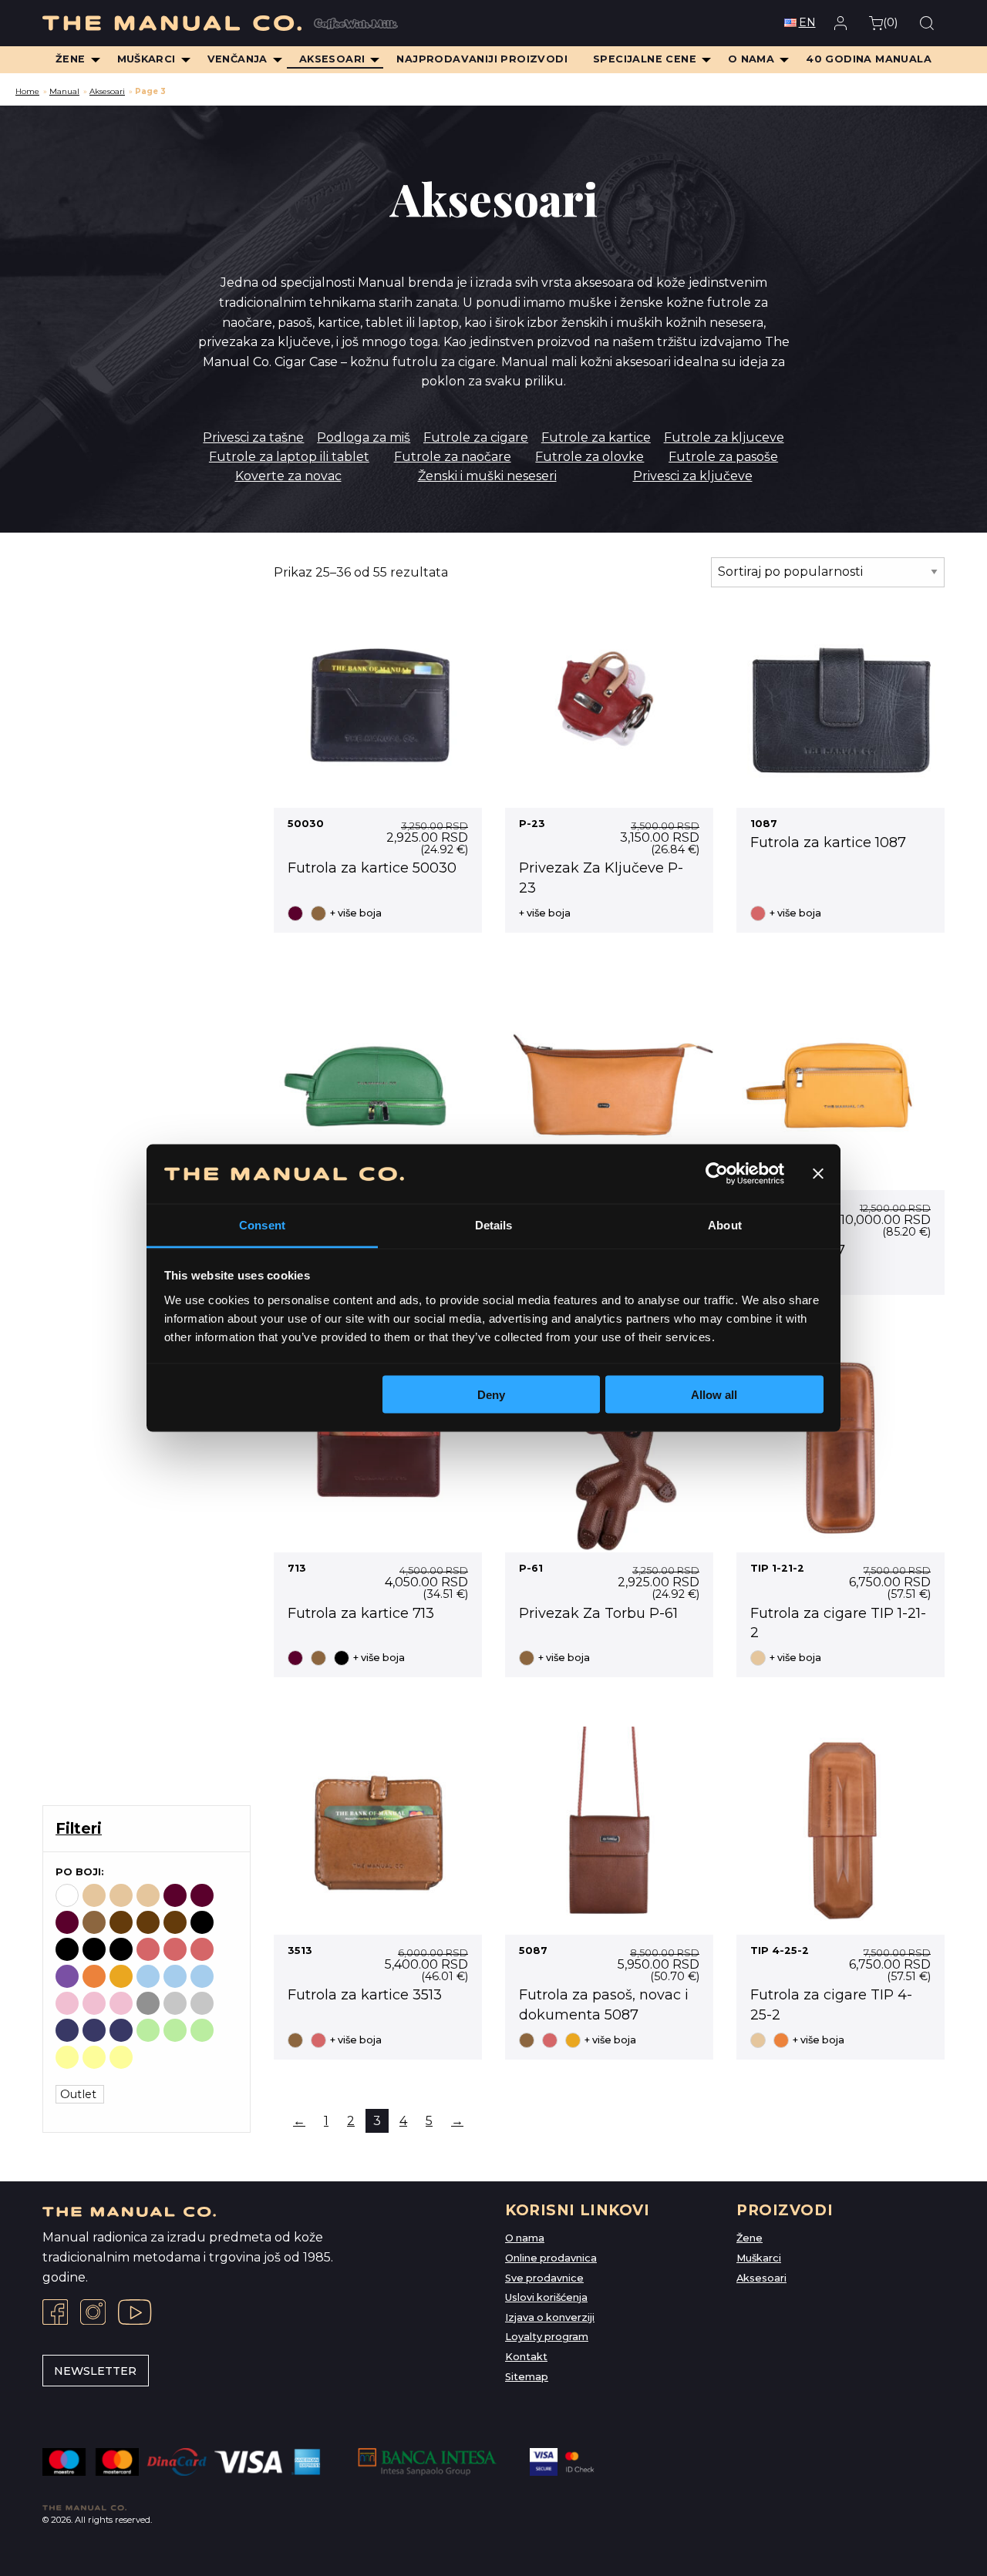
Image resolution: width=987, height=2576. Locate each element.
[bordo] (175, 1895)
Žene (750, 2238)
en (807, 22)
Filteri (79, 1828)
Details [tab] (494, 1224)
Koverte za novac (288, 476)
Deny (491, 1395)
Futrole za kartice (596, 437)
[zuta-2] (121, 2057)
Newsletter (95, 2371)
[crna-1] (67, 1949)
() (890, 22)
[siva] (148, 2003)
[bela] (67, 1895)
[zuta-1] (94, 2057)
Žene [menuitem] (71, 59)
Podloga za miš (364, 437)
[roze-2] (121, 2003)
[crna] (202, 1922)
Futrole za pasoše (723, 457)
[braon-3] (175, 1922)
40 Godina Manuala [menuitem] (869, 59)
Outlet (80, 2094)
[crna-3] (121, 1949)
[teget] (67, 2030)
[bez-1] (121, 1895)
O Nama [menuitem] (751, 59)
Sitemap (527, 2377)
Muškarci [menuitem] (147, 59)
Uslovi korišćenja (546, 2297)
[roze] (67, 2003)
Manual (64, 91)
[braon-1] (121, 1922)
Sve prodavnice (544, 2278)
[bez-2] (148, 1895)
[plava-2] (202, 1976)
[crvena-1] (175, 1949)
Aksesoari (107, 91)
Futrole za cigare (476, 437)
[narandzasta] (94, 1976)
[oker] (121, 1976)
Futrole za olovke (590, 457)
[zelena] (148, 2030)
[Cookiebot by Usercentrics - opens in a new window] (717, 1174)
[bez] (94, 1895)
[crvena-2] (202, 1949)
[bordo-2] (67, 1922)
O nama (525, 2238)
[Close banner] (818, 1174)
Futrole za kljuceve (724, 437)
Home (27, 91)
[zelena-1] (175, 2030)
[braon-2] (148, 1922)
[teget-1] (94, 2030)
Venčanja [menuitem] (237, 59)
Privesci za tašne (253, 437)
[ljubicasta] (67, 1976)
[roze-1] (94, 2003)
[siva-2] (202, 2003)
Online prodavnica (551, 2258)
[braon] (94, 1922)
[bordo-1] (202, 1895)
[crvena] (148, 1949)
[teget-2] (121, 2030)
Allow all (714, 1395)
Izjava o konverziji (550, 2317)
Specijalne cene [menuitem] (645, 59)
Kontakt (526, 2357)
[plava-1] (175, 1976)
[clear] (148, 2057)
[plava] (148, 1976)
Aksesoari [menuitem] (332, 59)
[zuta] (67, 2057)
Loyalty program (547, 2337)
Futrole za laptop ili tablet (289, 457)
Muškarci (759, 2258)
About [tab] (725, 1224)
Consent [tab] (262, 1224)
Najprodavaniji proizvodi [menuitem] (482, 59)
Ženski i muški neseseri (487, 476)
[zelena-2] (202, 2030)
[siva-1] (175, 2003)
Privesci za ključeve (693, 476)
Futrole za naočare (453, 457)
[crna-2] (94, 1949)
